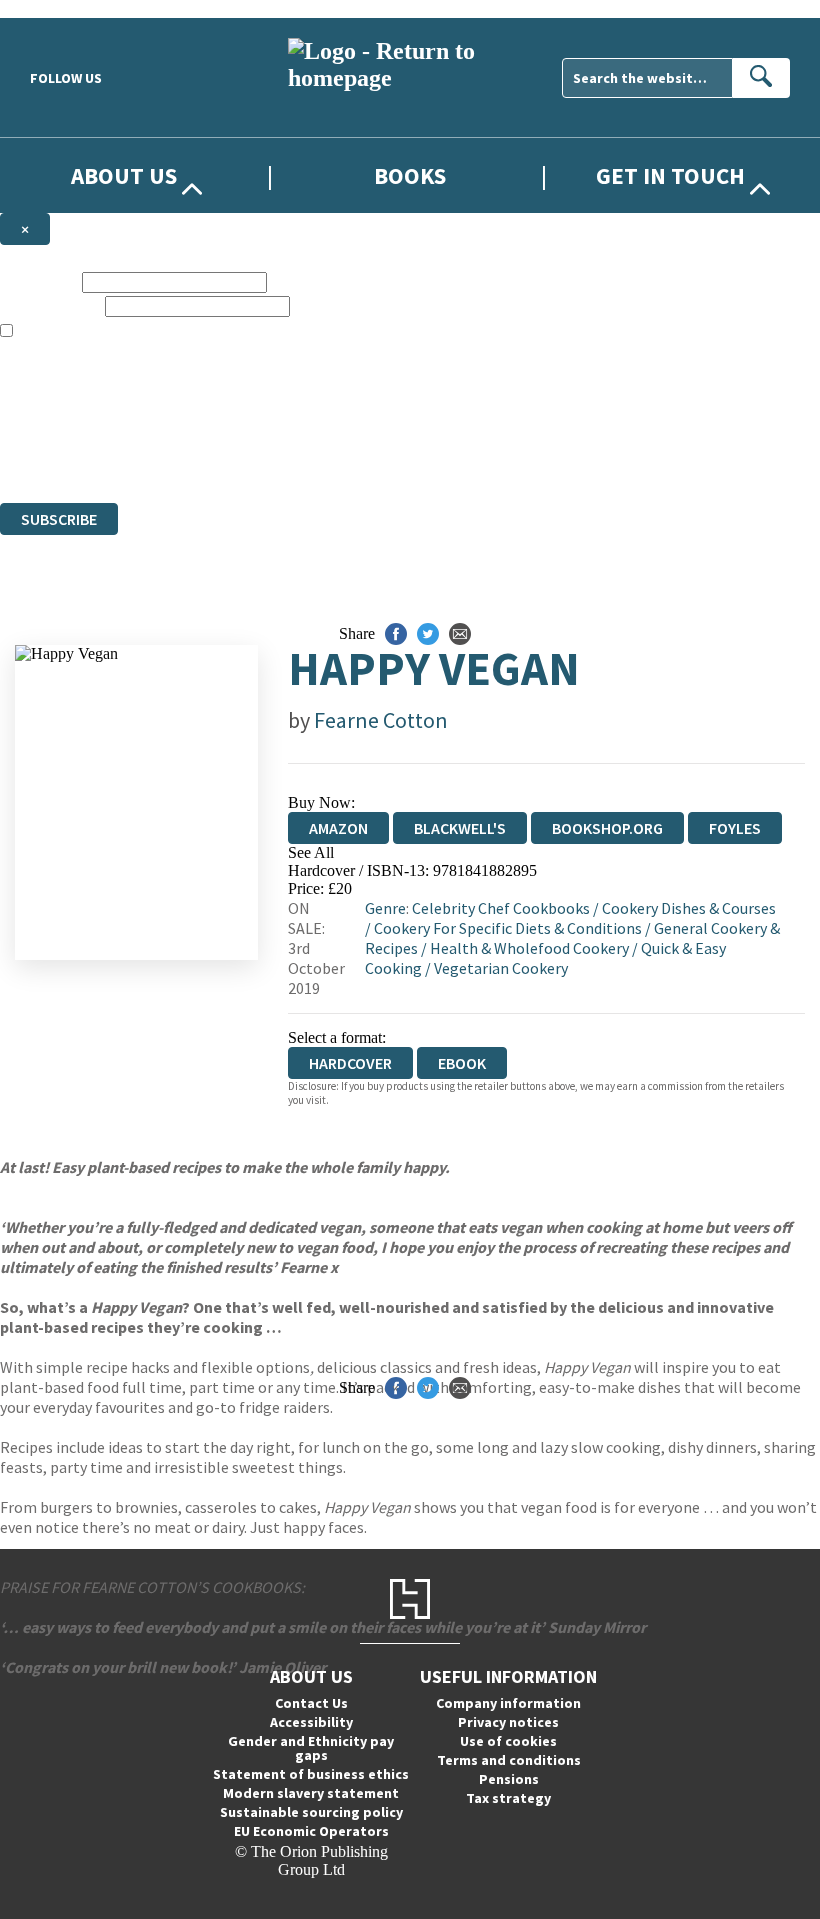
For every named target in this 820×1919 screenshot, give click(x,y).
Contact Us (311, 1703)
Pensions (509, 1779)
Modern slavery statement (311, 1793)
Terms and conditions (509, 1760)
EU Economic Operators (311, 1831)
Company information (508, 1703)
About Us (124, 175)
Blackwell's (460, 828)
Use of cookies (508, 1741)
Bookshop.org (607, 828)
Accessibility (311, 1722)
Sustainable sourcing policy (311, 1812)
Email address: (50, 305)
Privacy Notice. (396, 457)
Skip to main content (65, 8)
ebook (462, 1063)
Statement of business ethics (311, 1774)
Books (410, 175)
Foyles (735, 828)
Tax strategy (508, 1798)
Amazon (338, 828)
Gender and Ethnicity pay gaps (311, 1748)
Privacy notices (508, 1722)
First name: (39, 281)
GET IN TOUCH (670, 175)
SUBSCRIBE (59, 519)
